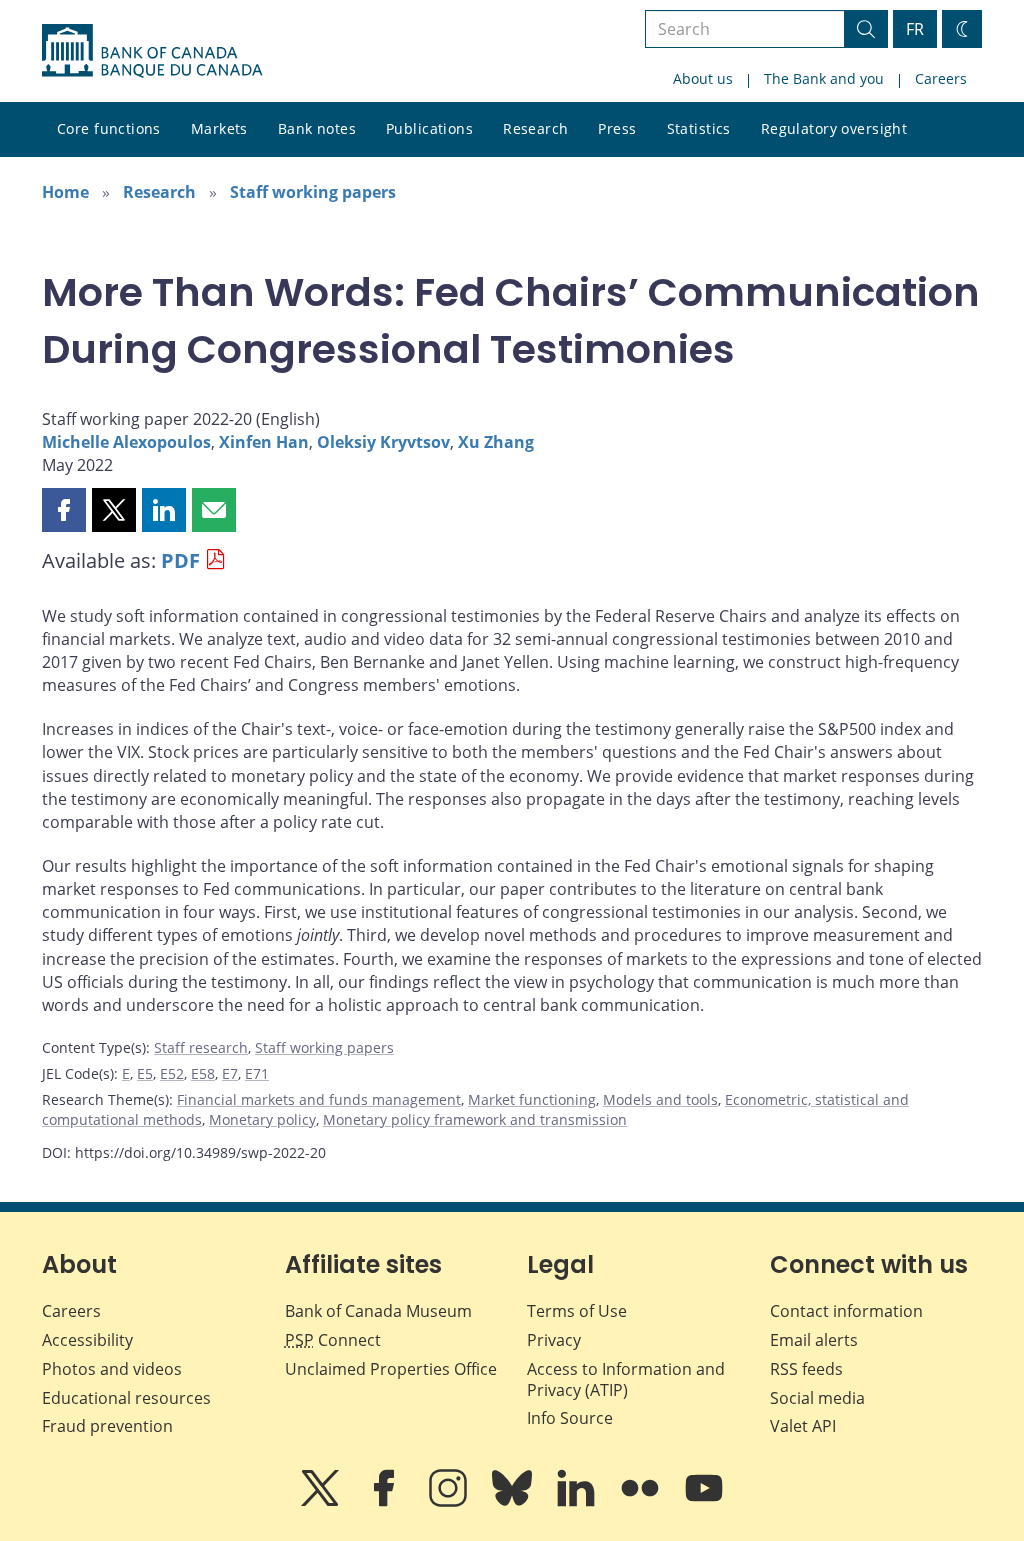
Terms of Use (577, 1311)
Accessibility (87, 1340)
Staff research (201, 1047)
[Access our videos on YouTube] (704, 1502)
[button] (64, 510)
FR (915, 29)
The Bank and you (824, 78)
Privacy (554, 1340)
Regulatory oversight (834, 128)
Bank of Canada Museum (378, 1311)
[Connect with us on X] (322, 1502)
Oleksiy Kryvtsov (383, 442)
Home (65, 192)
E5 (145, 1073)
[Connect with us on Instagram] (450, 1502)
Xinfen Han (264, 442)
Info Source (570, 1418)
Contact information (846, 1311)
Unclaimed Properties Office (391, 1369)
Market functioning (532, 1099)
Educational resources (126, 1398)
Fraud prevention (107, 1426)
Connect (333, 1340)
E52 (172, 1073)
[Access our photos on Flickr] (642, 1502)
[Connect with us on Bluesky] (514, 1502)
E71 (257, 1073)
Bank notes (317, 128)
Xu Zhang (496, 442)
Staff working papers (313, 192)
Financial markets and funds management (319, 1099)
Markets (219, 128)
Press (617, 128)
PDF (180, 560)
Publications (429, 128)
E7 (230, 1073)
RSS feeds (806, 1369)
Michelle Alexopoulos (126, 442)
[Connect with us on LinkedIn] (578, 1502)
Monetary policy (262, 1119)
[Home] (152, 51)
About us (703, 78)
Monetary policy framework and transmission (475, 1119)
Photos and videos (112, 1369)
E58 (203, 1073)
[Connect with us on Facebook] (386, 1502)
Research (535, 128)
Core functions (109, 128)
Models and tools (660, 1099)
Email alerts (814, 1340)
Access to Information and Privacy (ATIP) (626, 1379)
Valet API (803, 1426)
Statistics (699, 128)
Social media (817, 1398)
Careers (941, 78)
